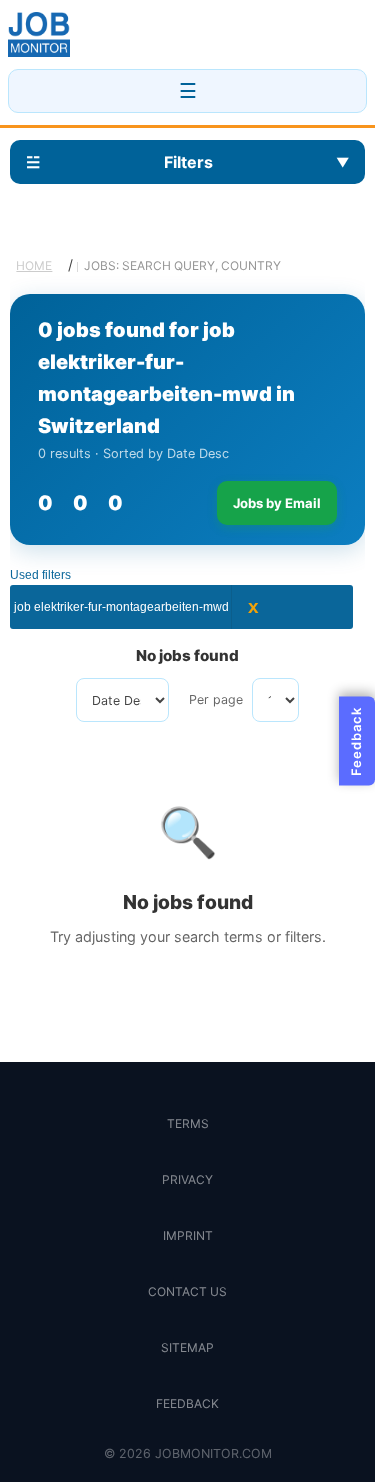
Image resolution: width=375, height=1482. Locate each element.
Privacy (187, 1179)
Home (34, 265)
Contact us (187, 1291)
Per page (216, 699)
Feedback (187, 1403)
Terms (188, 1123)
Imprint (188, 1235)
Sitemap (187, 1347)
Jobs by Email (277, 503)
